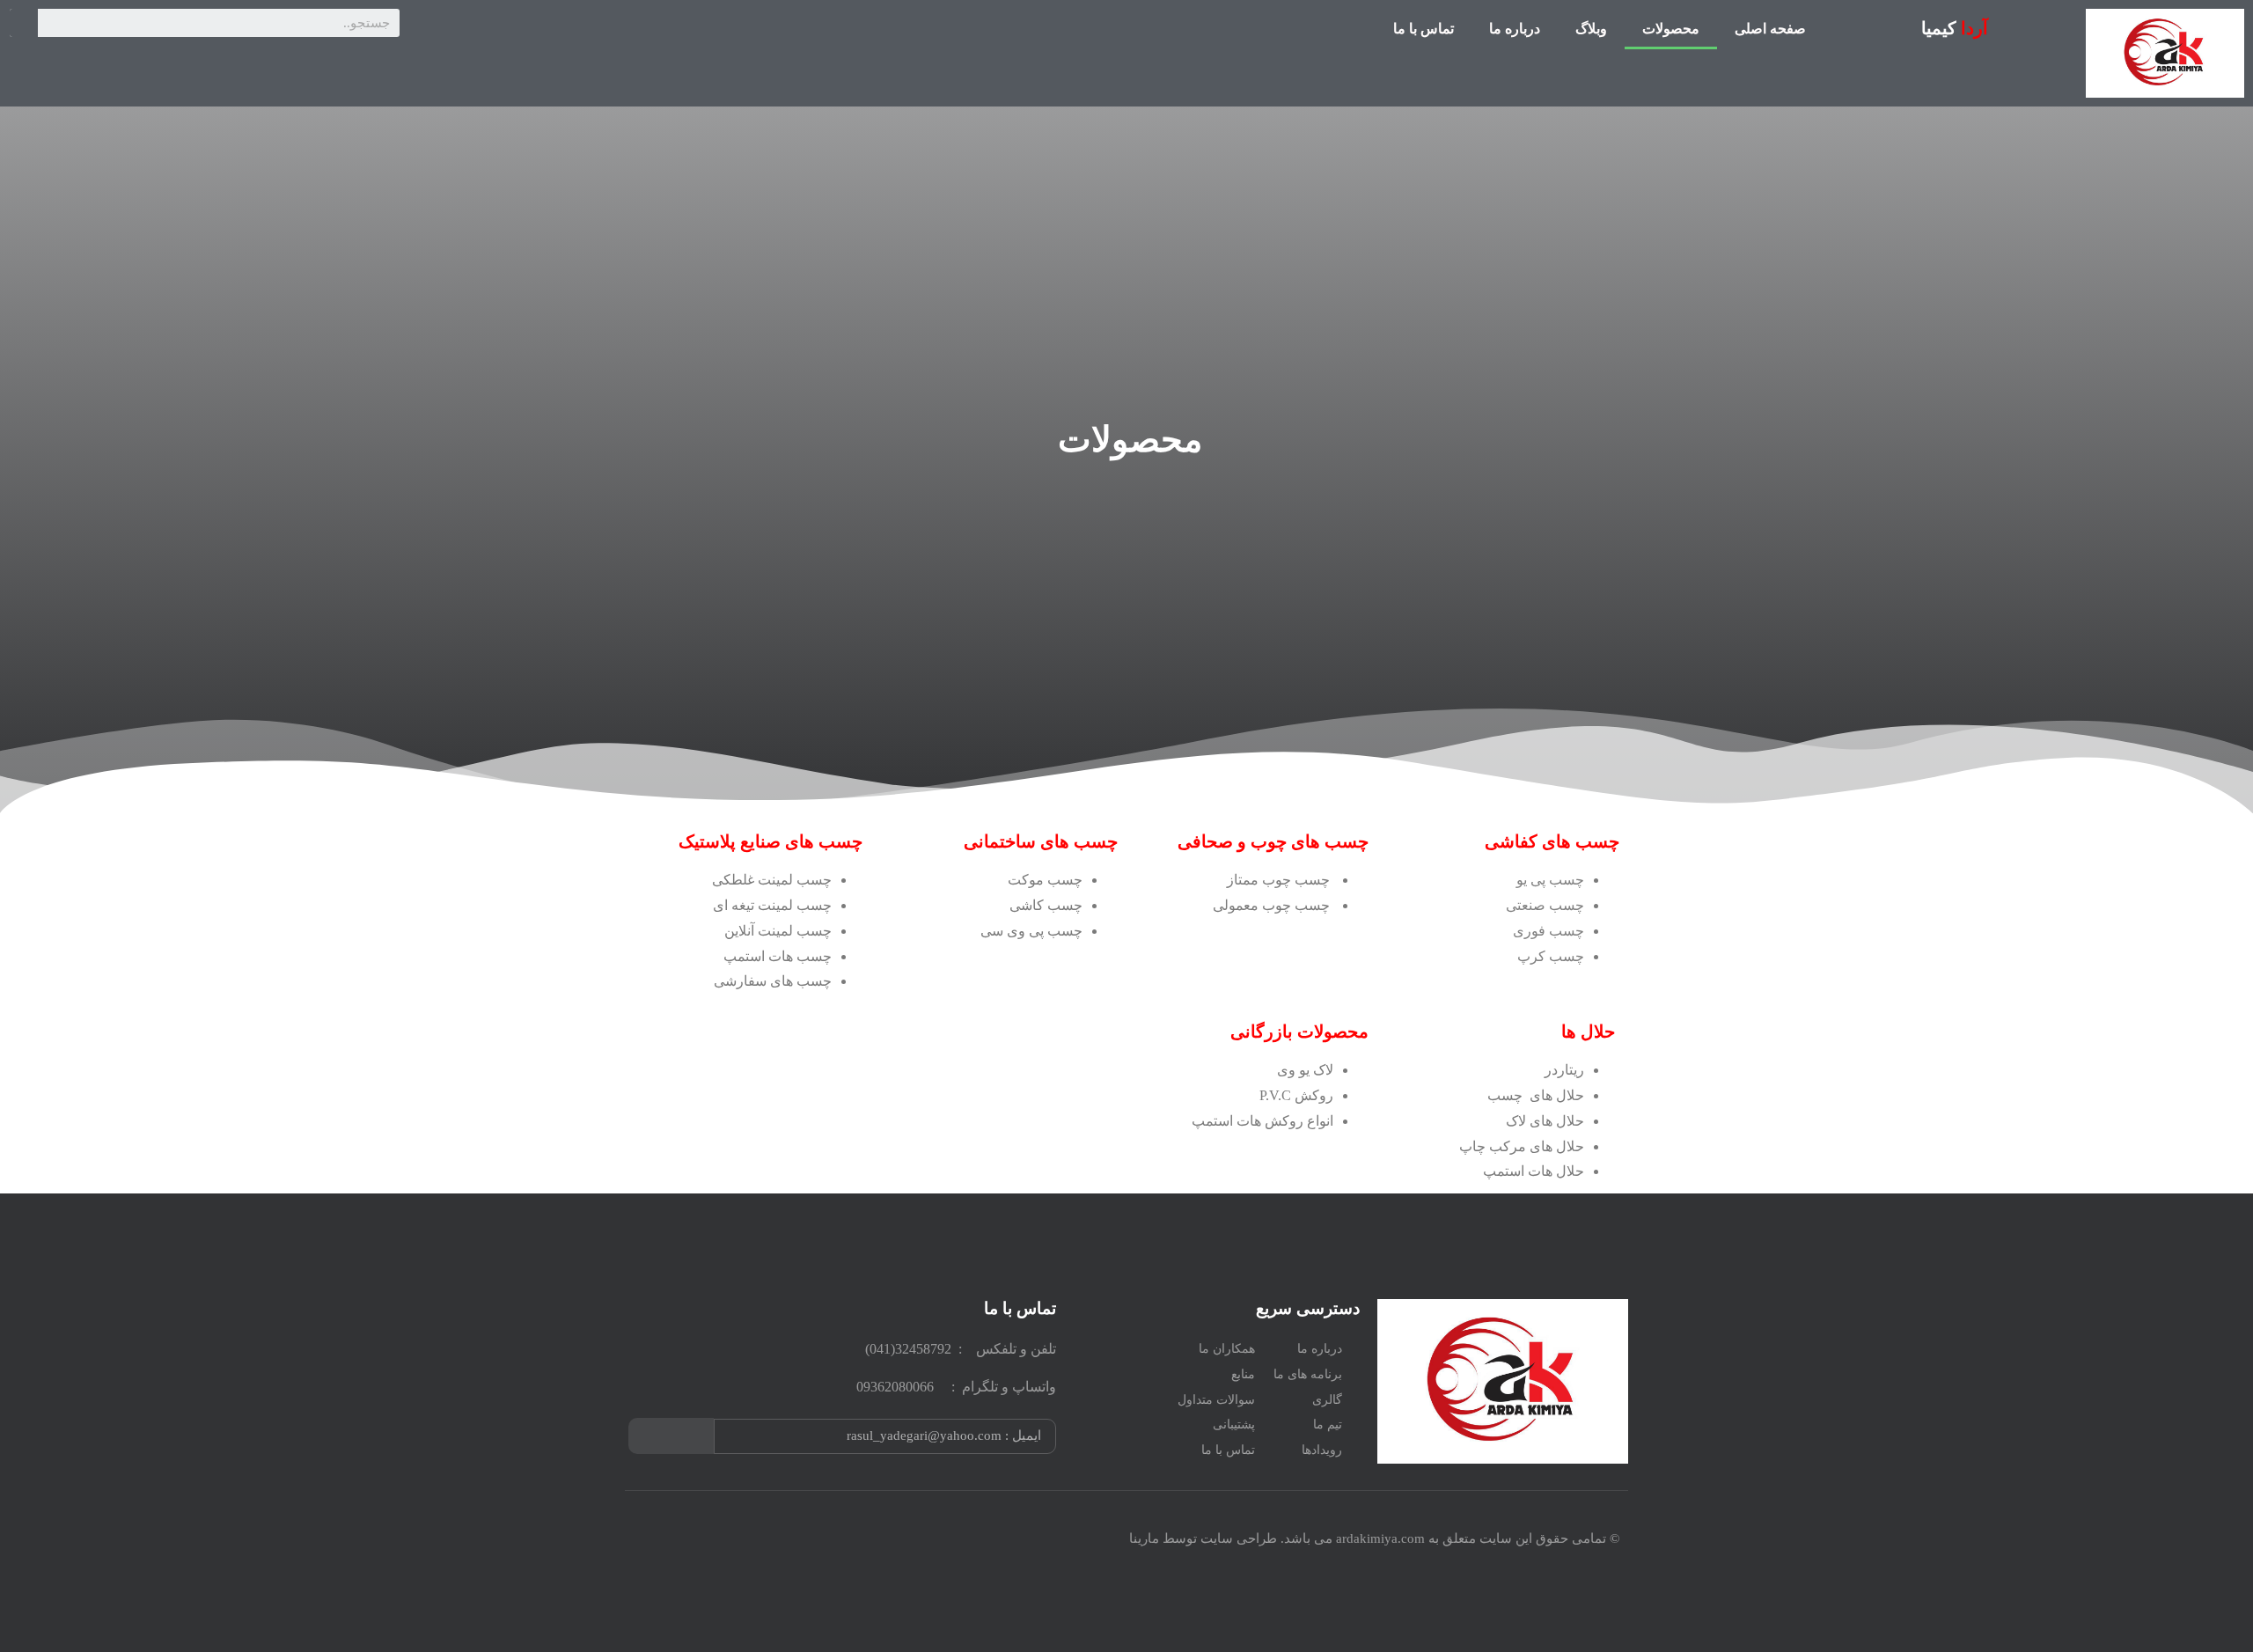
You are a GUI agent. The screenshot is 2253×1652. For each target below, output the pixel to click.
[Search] (24, 23)
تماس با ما (1424, 29)
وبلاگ (1591, 29)
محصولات (1671, 29)
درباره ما (1515, 29)
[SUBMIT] (671, 1436)
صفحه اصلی (1770, 29)
